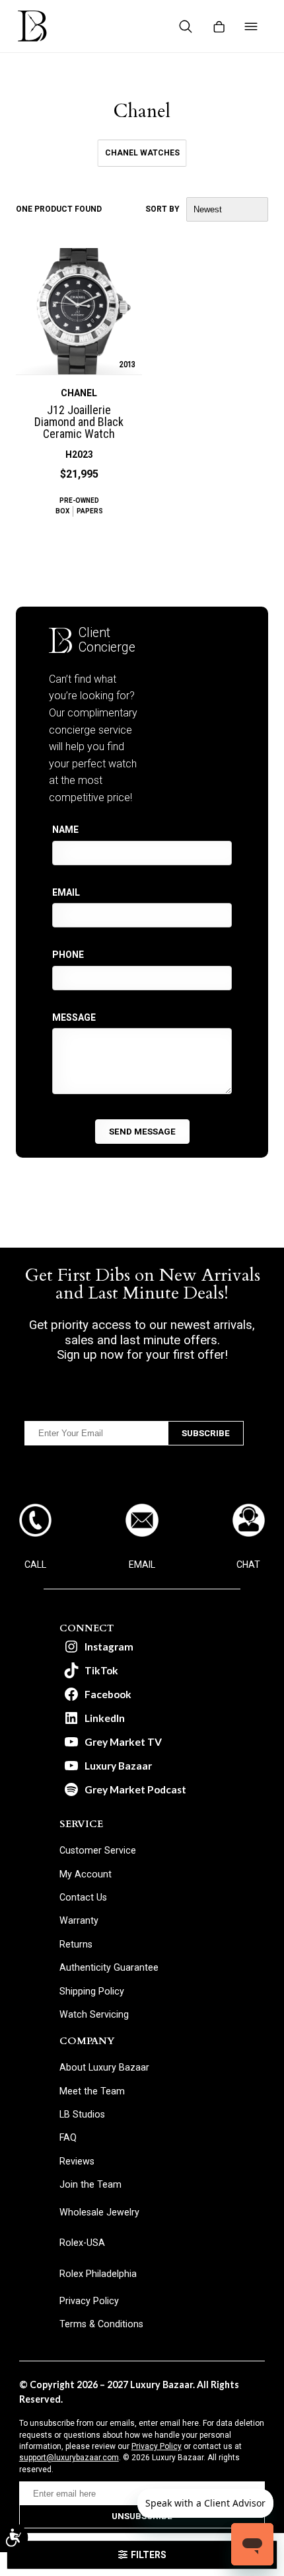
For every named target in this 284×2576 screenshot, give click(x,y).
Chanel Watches (142, 153)
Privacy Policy (157, 2446)
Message (74, 1017)
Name (65, 830)
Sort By (162, 209)
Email (66, 892)
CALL (35, 1565)
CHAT (248, 1565)
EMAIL (142, 1565)
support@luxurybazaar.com (69, 2458)
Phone (68, 955)
